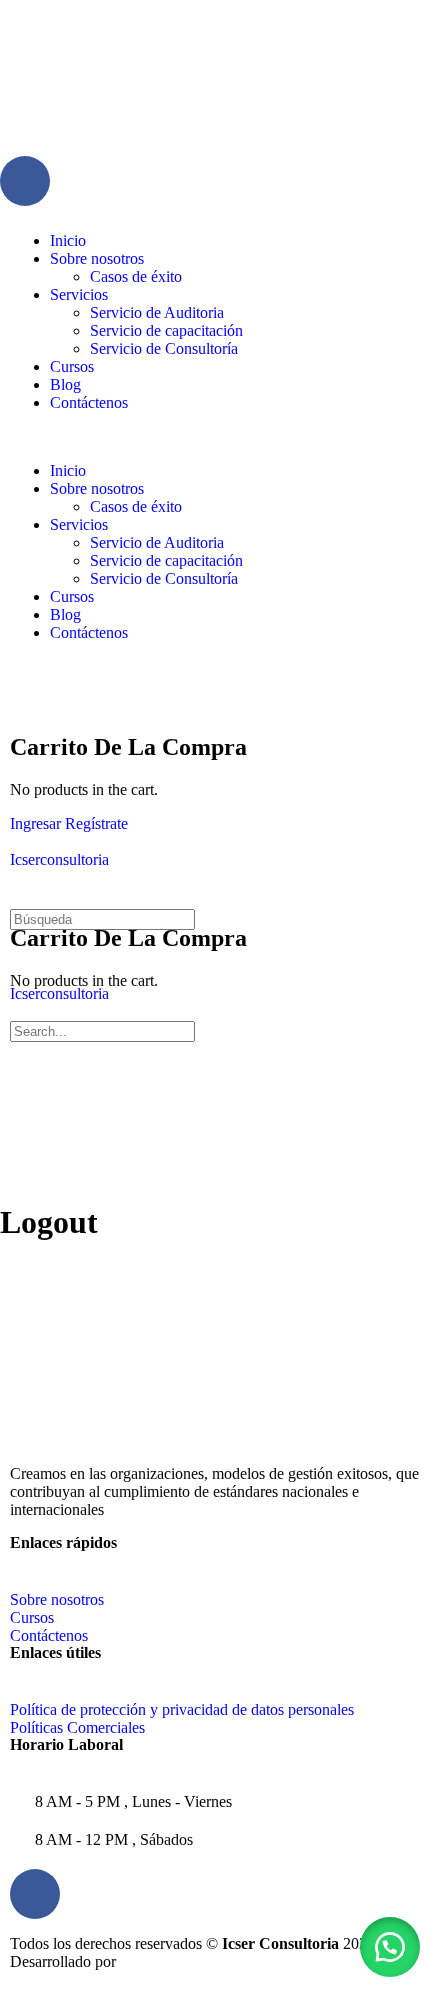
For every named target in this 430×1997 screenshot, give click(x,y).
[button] (215, 437)
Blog (65, 384)
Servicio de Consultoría (164, 348)
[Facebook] (25, 181)
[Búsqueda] (21, 686)
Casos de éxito (136, 276)
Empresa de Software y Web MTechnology (264, 1961)
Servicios (79, 294)
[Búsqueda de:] (102, 918)
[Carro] (21, 704)
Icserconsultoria (59, 859)
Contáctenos (89, 402)
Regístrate (96, 823)
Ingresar (35, 823)
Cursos (72, 366)
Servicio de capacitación (166, 330)
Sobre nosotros (97, 258)
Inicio (68, 240)
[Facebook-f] (35, 1894)
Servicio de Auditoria (157, 312)
